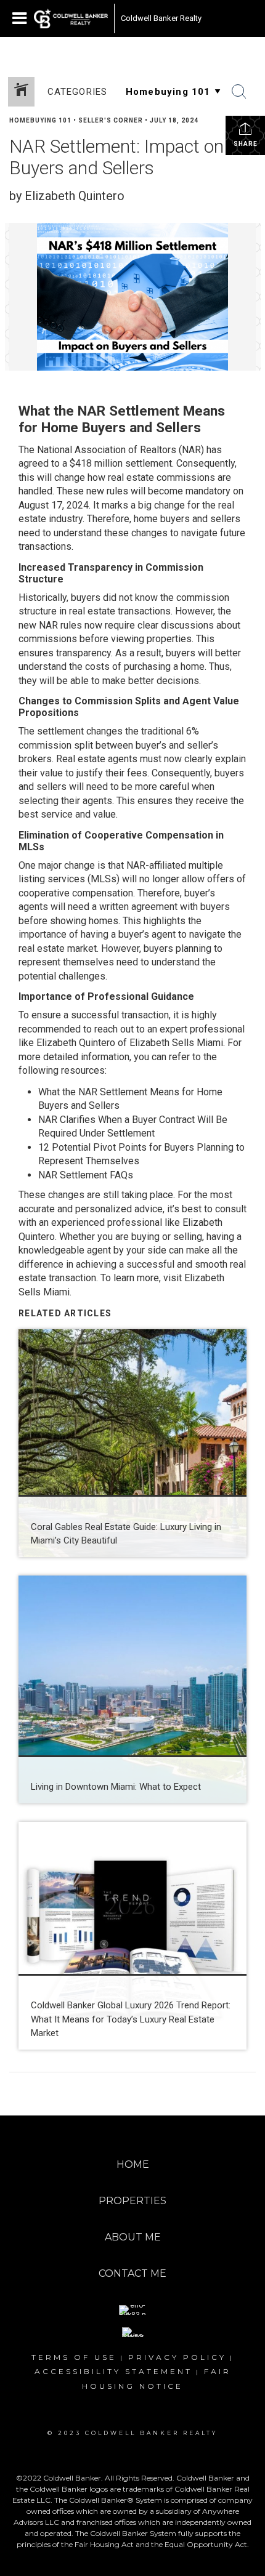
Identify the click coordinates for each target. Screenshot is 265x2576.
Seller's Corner (111, 120)
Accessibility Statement (113, 2371)
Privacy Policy (177, 2357)
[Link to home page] (71, 18)
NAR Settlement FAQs (86, 1175)
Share (246, 144)
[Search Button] (239, 92)
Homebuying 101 (40, 120)
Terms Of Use (74, 2357)
